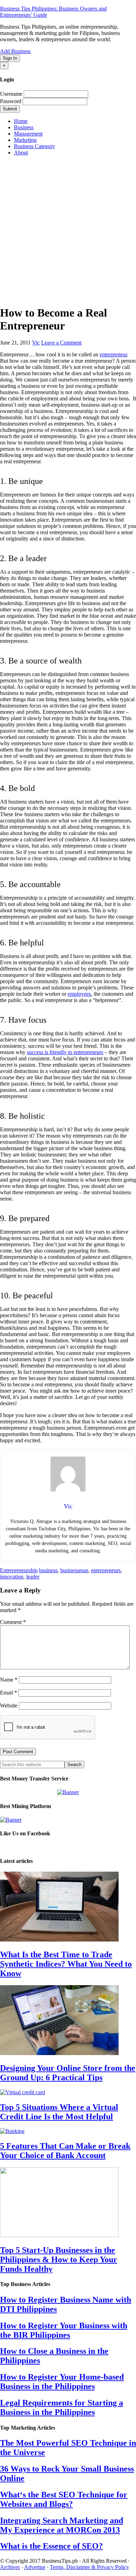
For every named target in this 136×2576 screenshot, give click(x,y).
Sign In (10, 58)
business (48, 1570)
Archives (10, 2567)
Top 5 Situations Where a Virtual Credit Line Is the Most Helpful (59, 2112)
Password (11, 101)
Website (9, 1706)
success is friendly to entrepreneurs (65, 1052)
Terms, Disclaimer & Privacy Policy (89, 2567)
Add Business (15, 51)
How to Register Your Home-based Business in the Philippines (62, 2382)
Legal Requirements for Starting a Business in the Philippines (62, 2407)
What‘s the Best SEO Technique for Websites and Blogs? (64, 2499)
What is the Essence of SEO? (51, 2546)
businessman (74, 1570)
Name (9, 1680)
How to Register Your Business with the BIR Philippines (64, 2330)
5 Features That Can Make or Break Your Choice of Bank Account (65, 2151)
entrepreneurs (106, 1570)
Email (9, 1693)
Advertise (35, 2567)
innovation (12, 1577)
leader (33, 1577)
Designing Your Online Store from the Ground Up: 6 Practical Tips (68, 2073)
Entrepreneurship (19, 1570)
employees (79, 994)
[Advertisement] (68, 230)
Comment (13, 1622)
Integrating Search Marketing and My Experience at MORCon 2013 (62, 2525)
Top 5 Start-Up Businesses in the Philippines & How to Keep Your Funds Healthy (59, 2259)
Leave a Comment (61, 343)
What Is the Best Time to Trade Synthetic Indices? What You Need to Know (66, 1964)
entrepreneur (113, 354)
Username (11, 94)
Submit (10, 109)
